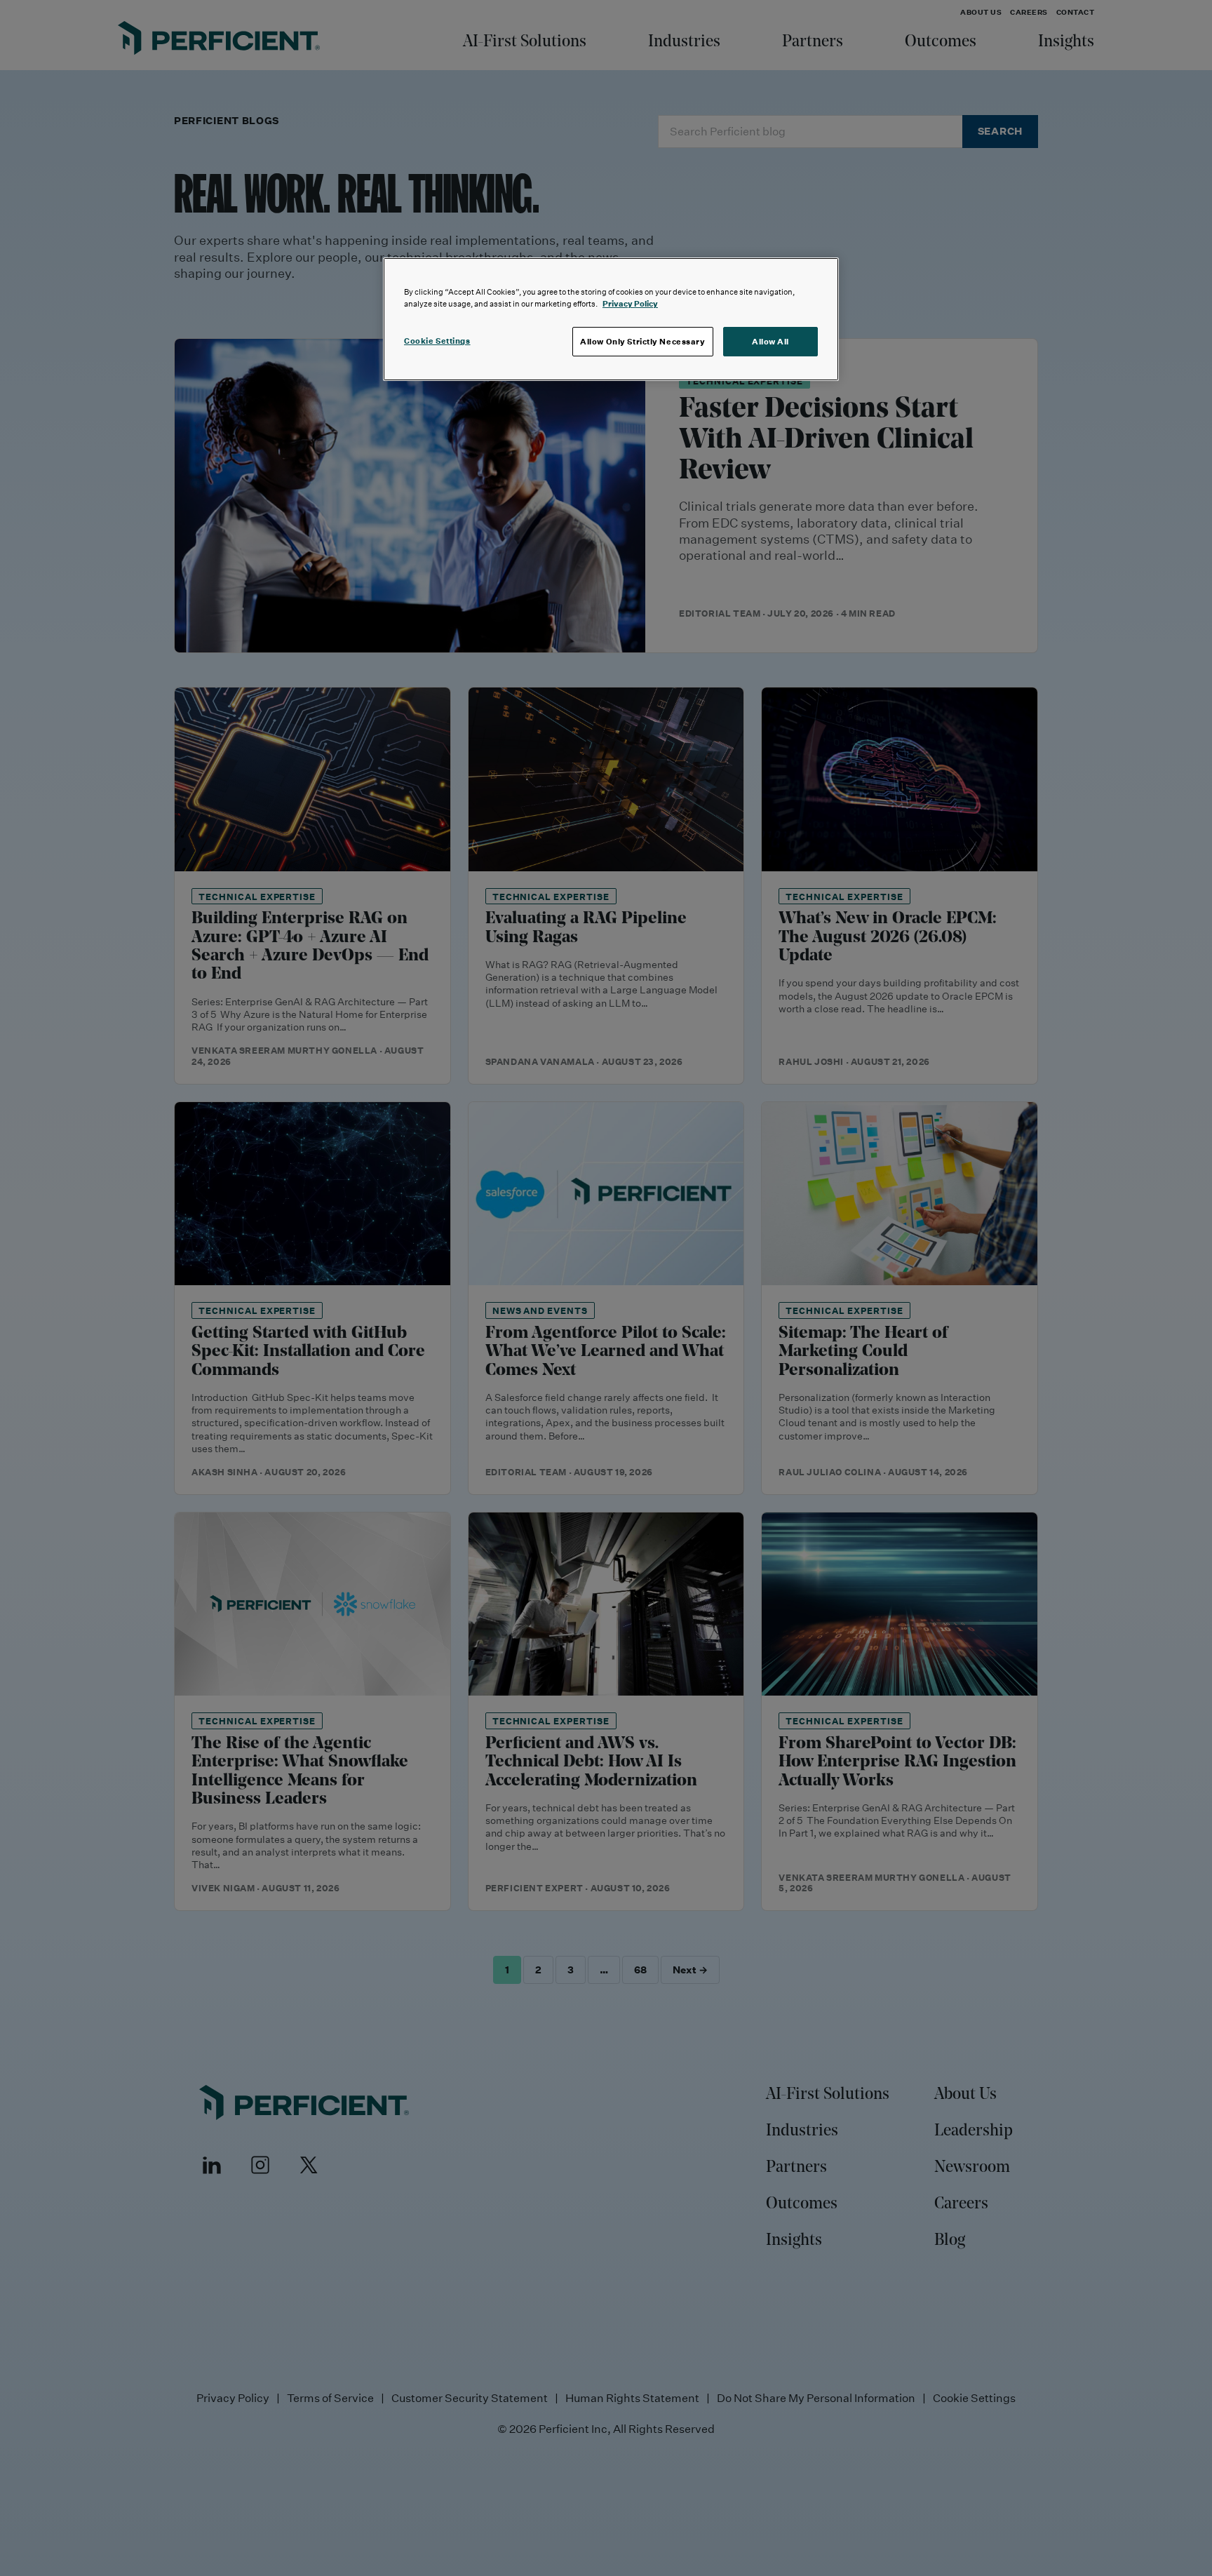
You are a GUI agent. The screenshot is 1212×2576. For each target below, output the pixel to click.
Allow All (770, 341)
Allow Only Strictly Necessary (643, 341)
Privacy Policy (630, 303)
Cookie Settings (437, 341)
